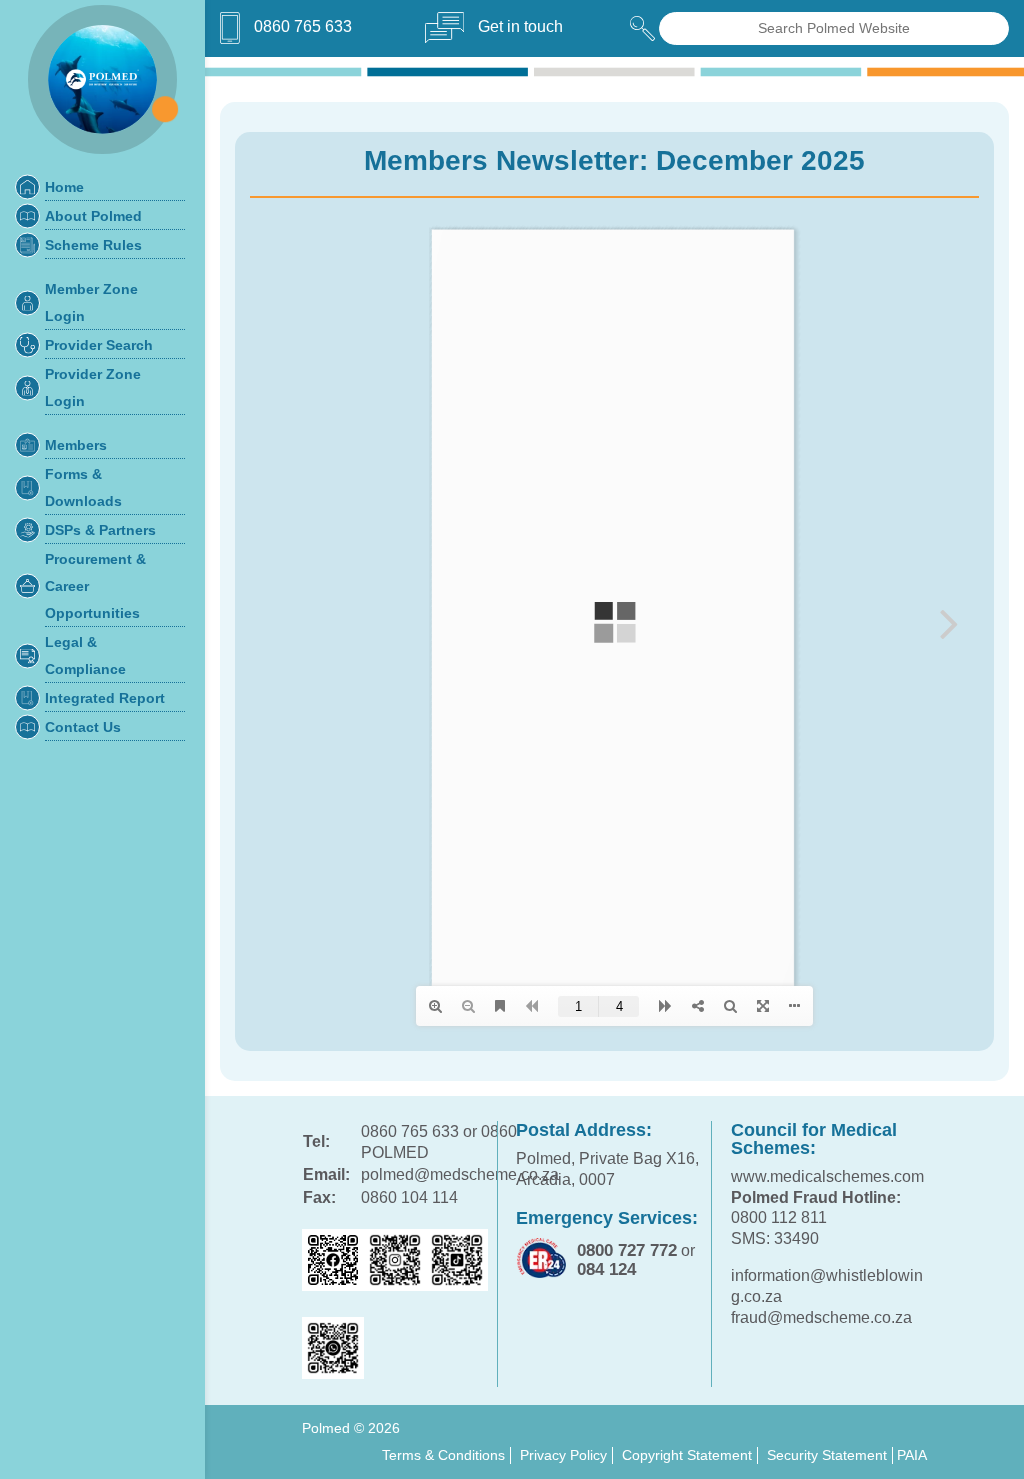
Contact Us (83, 727)
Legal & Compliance (85, 656)
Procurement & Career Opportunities (95, 586)
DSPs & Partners (100, 530)
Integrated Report (105, 698)
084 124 (606, 1269)
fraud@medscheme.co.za (821, 1317)
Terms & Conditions (443, 1455)
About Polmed (93, 216)
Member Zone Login (91, 303)
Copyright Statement (687, 1455)
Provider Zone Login (93, 388)
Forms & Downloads (83, 488)
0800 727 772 (627, 1250)
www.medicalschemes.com (827, 1176)
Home (64, 187)
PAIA (912, 1455)
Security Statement (827, 1455)
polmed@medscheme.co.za (460, 1174)
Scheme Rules (93, 245)
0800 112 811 (779, 1217)
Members (76, 445)
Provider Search (99, 345)
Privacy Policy (563, 1455)
